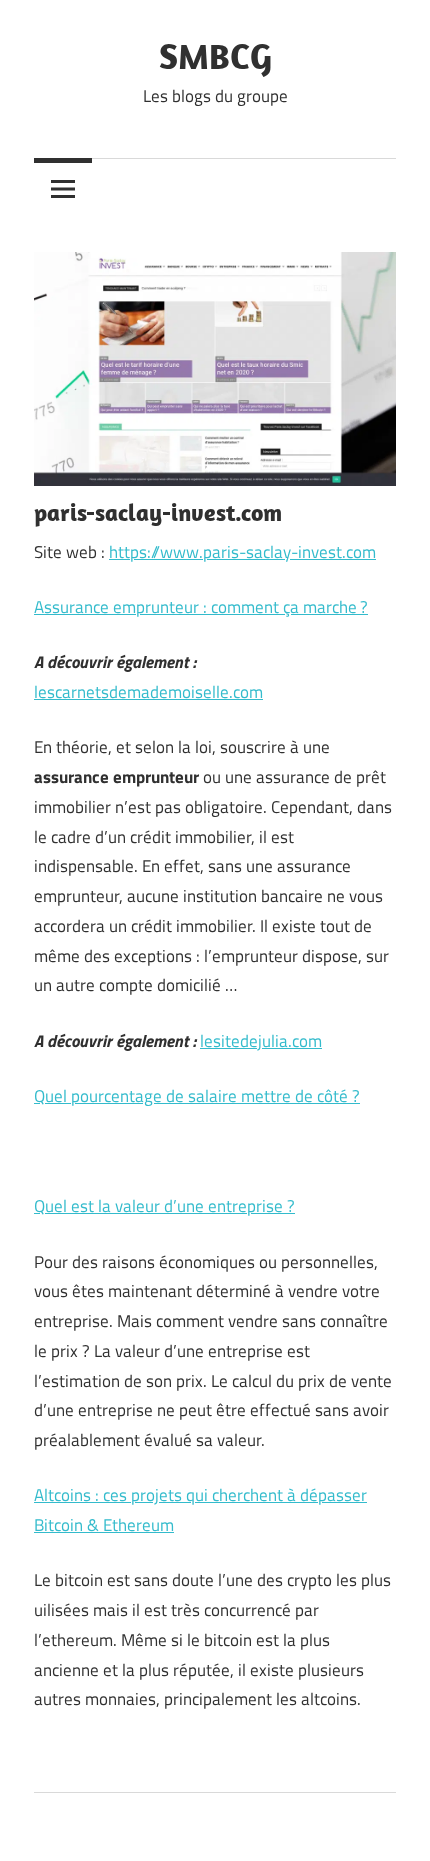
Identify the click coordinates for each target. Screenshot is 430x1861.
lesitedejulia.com (261, 1041)
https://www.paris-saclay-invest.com (242, 552)
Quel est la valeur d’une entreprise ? (164, 1206)
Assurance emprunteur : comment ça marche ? (201, 607)
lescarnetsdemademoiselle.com (148, 692)
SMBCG (215, 55)
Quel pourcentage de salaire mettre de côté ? (197, 1096)
